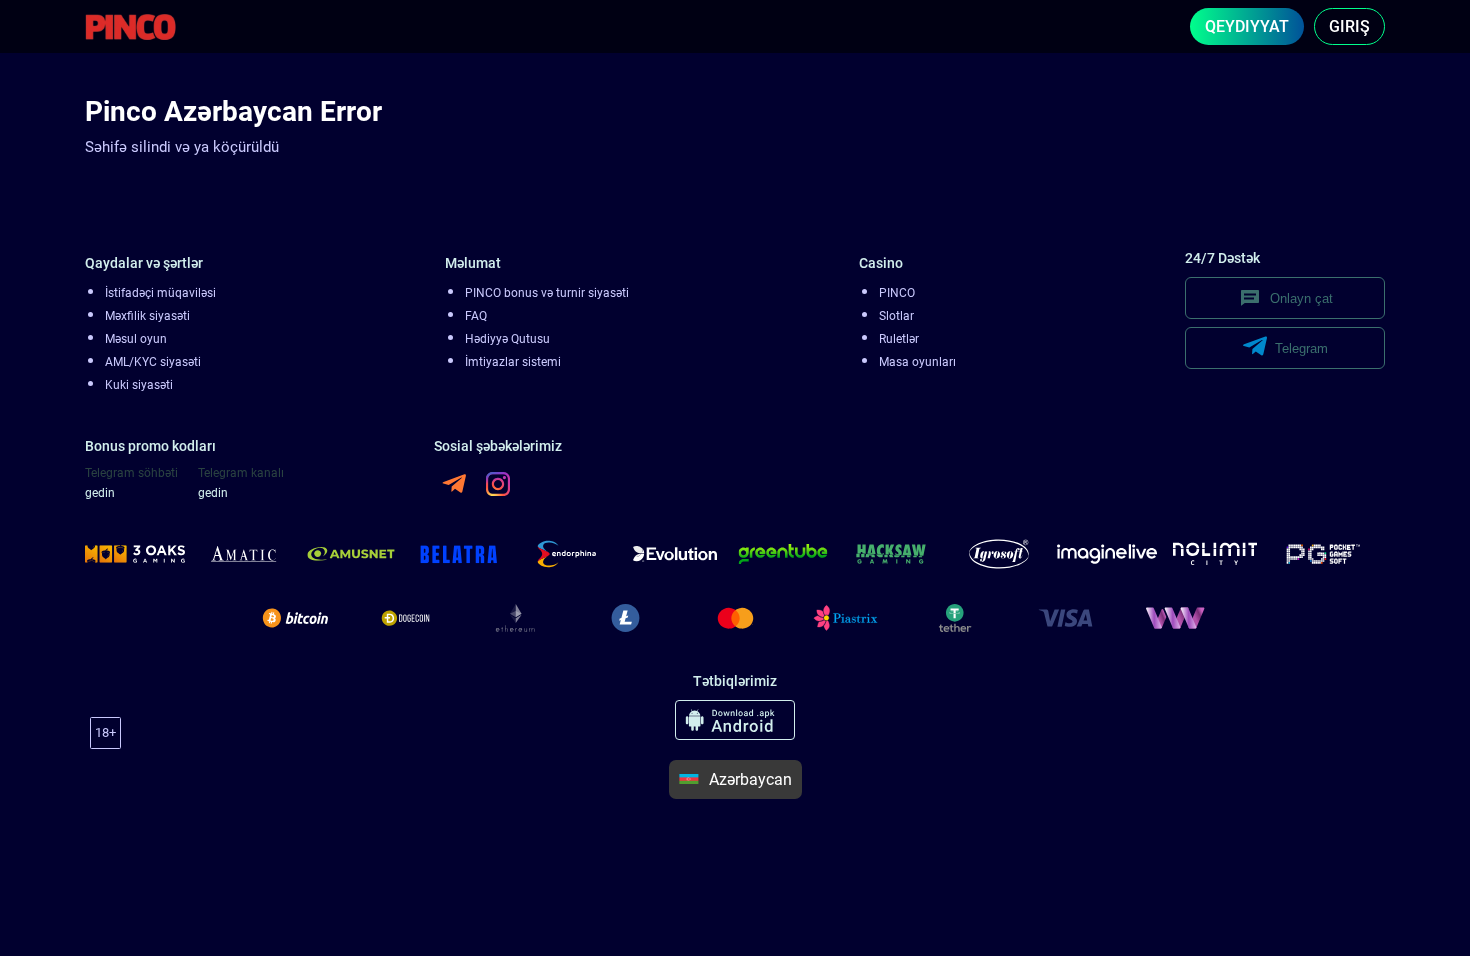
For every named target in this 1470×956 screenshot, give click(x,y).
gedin (100, 493)
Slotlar (896, 316)
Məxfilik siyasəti (147, 316)
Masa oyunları (917, 362)
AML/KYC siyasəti (153, 362)
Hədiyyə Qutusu (507, 339)
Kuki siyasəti (139, 385)
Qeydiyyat (1247, 26)
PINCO (897, 293)
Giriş (1349, 26)
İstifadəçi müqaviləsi (160, 293)
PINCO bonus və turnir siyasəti (547, 293)
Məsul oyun (136, 339)
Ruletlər (899, 339)
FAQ (476, 316)
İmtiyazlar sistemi (513, 362)
